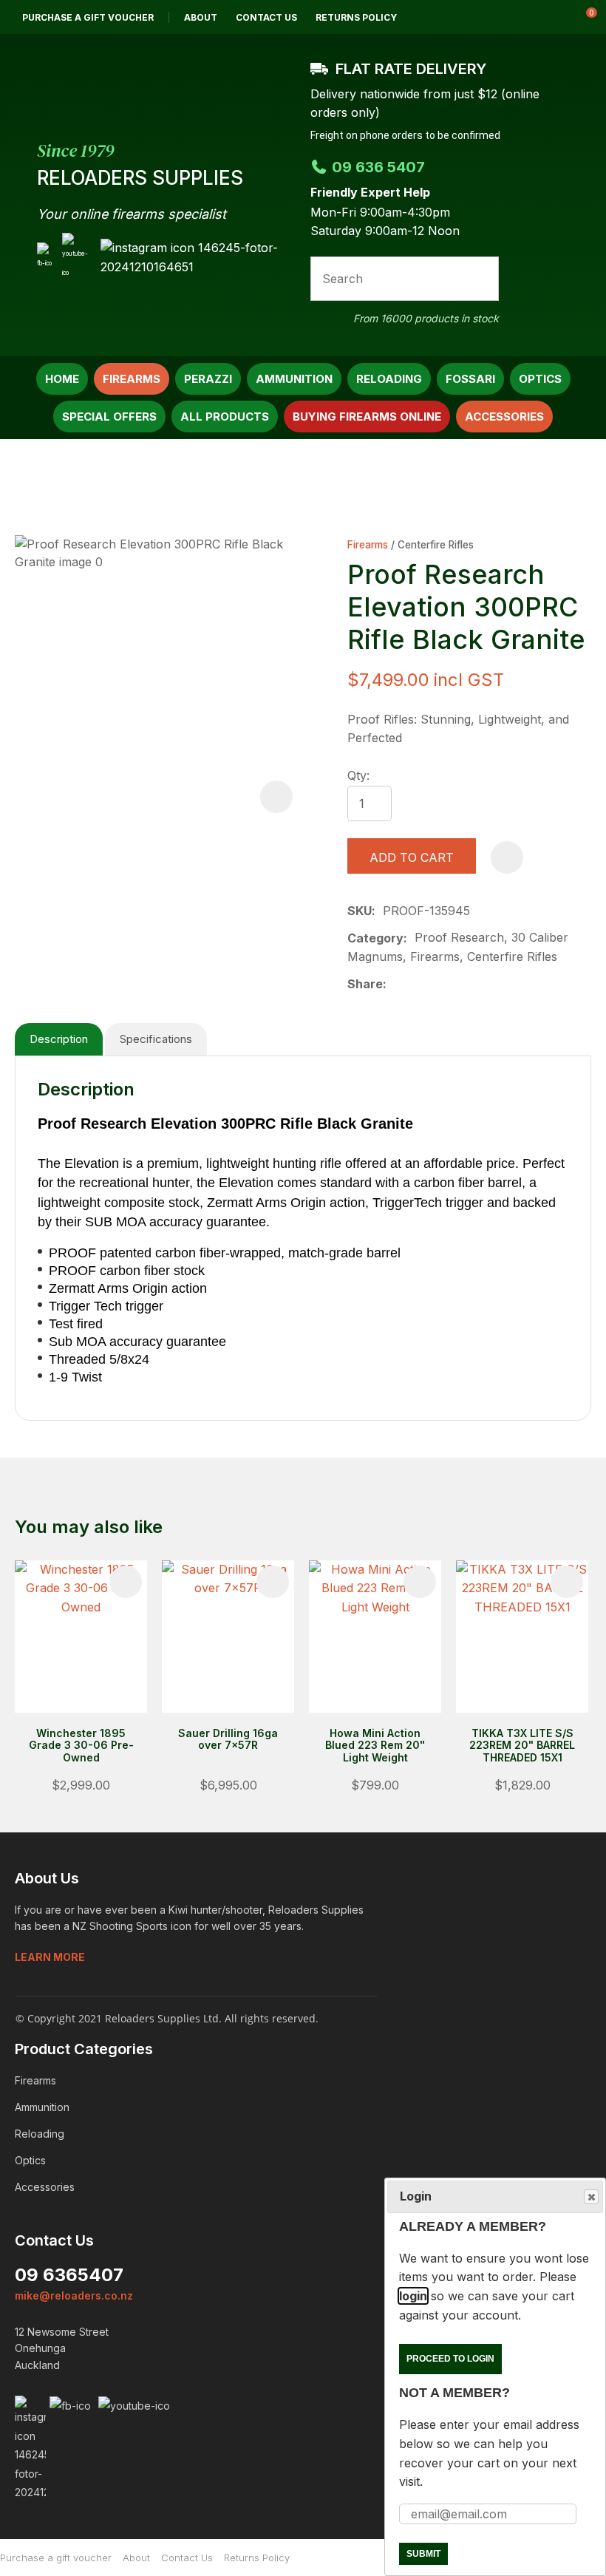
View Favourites (546, 17)
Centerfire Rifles (436, 545)
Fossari (470, 379)
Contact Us (266, 17)
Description (59, 1039)
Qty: (358, 775)
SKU (360, 911)
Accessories (504, 417)
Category (375, 938)
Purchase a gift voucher (88, 17)
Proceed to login (450, 2359)
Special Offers (109, 417)
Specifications (156, 1039)
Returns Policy (356, 17)
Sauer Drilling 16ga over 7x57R (228, 1739)
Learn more (50, 1957)
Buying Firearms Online (367, 417)
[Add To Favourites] (507, 857)
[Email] (441, 984)
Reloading (389, 379)
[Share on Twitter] (417, 985)
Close (591, 2197)
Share (365, 984)
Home (62, 379)
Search (481, 279)
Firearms (132, 379)
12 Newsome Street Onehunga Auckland (62, 2348)
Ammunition (294, 379)
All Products (225, 417)
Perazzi (208, 379)
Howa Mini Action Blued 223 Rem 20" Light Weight (375, 1746)
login (413, 2296)
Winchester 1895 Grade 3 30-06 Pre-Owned (81, 1746)
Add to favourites (126, 1582)
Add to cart (412, 857)
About (201, 17)
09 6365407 (69, 2275)
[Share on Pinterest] (464, 985)
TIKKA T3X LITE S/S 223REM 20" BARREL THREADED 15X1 (522, 1746)
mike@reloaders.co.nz (74, 2295)
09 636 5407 (378, 167)
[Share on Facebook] (396, 984)
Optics (540, 379)
